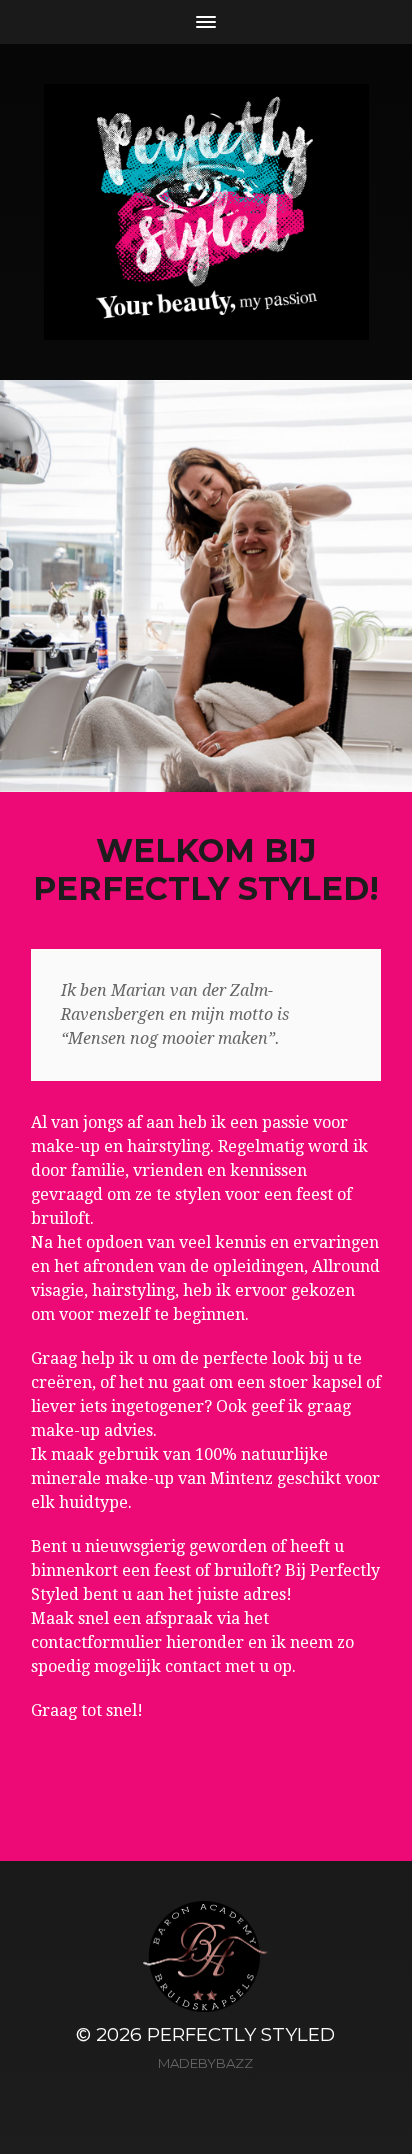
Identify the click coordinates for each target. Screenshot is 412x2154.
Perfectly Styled (241, 2034)
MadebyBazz (205, 2063)
